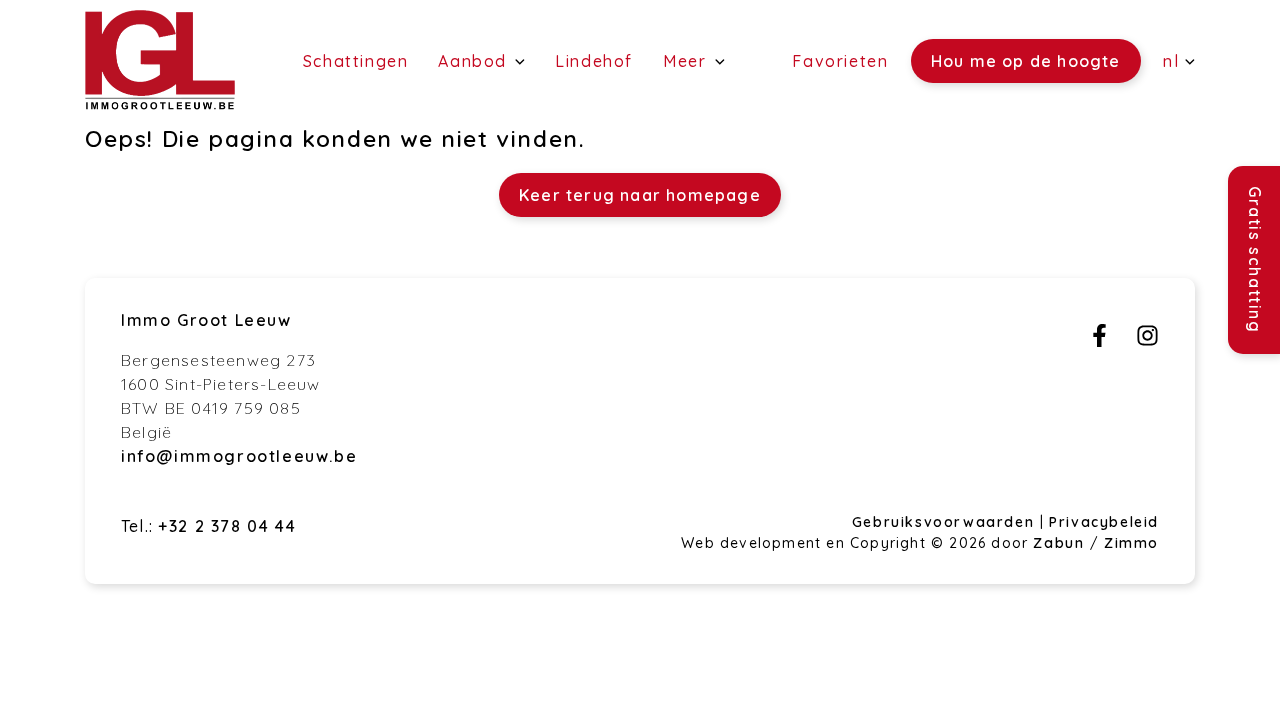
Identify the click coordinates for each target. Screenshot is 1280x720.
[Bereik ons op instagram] (1147, 341)
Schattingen (356, 61)
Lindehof (594, 61)
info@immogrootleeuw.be (239, 456)
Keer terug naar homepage (640, 195)
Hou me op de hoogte (1026, 61)
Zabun (1058, 543)
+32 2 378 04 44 (227, 526)
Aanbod (475, 61)
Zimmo (1131, 543)
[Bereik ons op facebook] (1099, 341)
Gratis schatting (1255, 260)
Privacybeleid (1104, 522)
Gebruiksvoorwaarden (946, 522)
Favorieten (840, 61)
